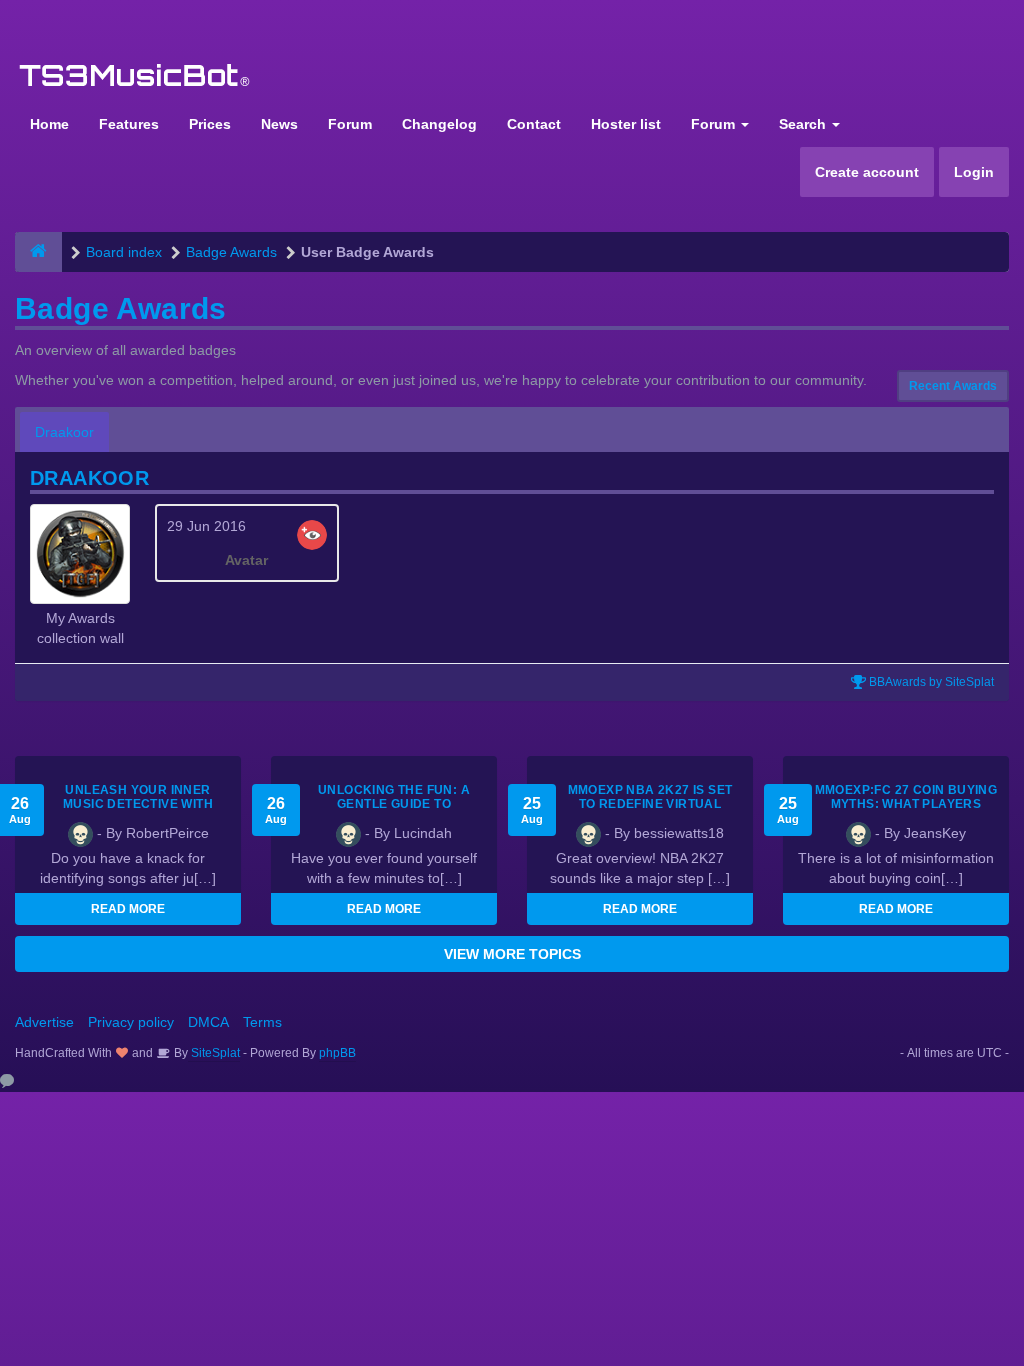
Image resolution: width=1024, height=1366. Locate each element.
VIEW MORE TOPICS (512, 954)
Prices (210, 124)
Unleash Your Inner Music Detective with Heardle (138, 804)
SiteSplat (214, 1053)
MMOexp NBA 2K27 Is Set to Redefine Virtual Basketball (650, 804)
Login (974, 172)
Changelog (439, 124)
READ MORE (128, 909)
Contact (534, 124)
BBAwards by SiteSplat (930, 682)
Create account (867, 172)
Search (804, 124)
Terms (262, 1022)
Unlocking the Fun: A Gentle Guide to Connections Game (394, 804)
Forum (350, 124)
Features (129, 124)
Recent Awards (953, 386)
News (279, 124)
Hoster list (626, 124)
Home (49, 124)
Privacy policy (131, 1022)
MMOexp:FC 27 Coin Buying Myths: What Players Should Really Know (906, 804)
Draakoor (64, 432)
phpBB (337, 1053)
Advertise (44, 1022)
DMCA (208, 1022)
